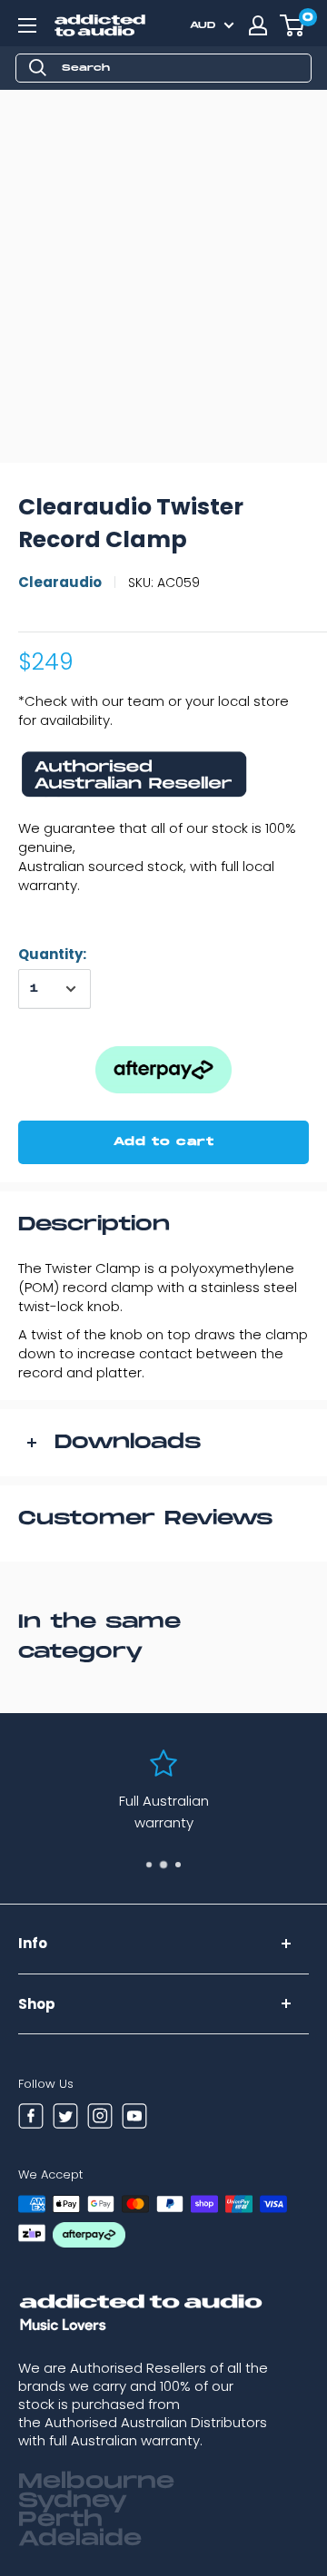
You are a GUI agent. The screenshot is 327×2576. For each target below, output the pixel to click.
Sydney (73, 2501)
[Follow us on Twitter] (65, 2119)
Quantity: (52, 954)
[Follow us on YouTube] (134, 2119)
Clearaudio (60, 582)
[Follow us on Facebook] (31, 2119)
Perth (60, 2520)
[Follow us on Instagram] (100, 2119)
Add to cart (164, 1142)
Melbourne (96, 2482)
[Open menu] (27, 25)
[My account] (258, 25)
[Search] (38, 68)
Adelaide (80, 2539)
